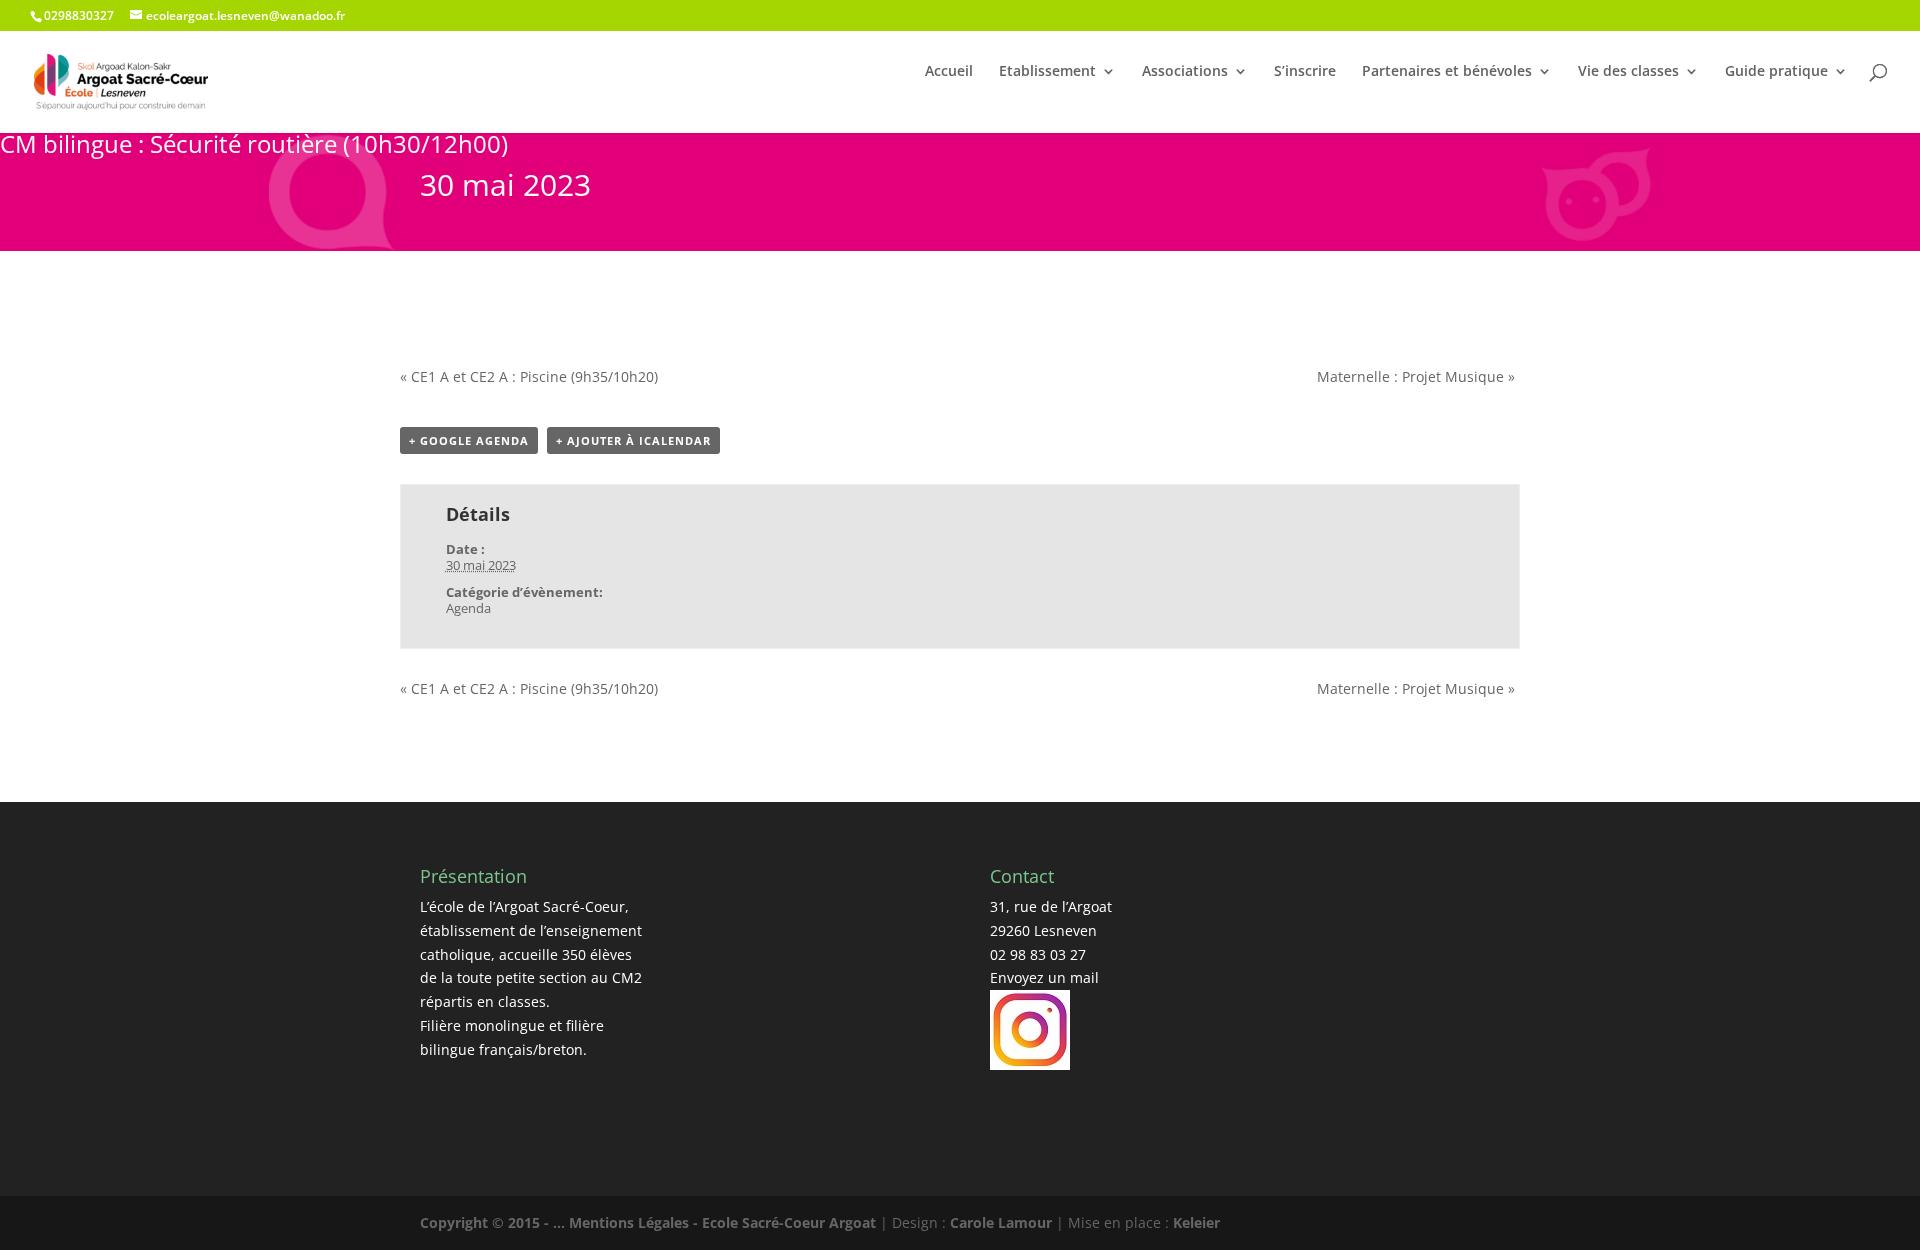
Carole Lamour (1001, 1222)
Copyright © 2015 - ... (494, 1222)
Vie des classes (1628, 71)
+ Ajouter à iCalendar (633, 440)
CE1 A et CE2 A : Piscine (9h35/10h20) (529, 376)
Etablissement (1047, 71)
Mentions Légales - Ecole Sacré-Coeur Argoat (724, 1222)
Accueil (949, 71)
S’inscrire (1305, 71)
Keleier (1196, 1222)
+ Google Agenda (469, 440)
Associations (1185, 71)
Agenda (468, 608)
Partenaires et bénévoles (1447, 71)
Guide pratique (1776, 71)
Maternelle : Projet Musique (1416, 376)
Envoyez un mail (1044, 977)
